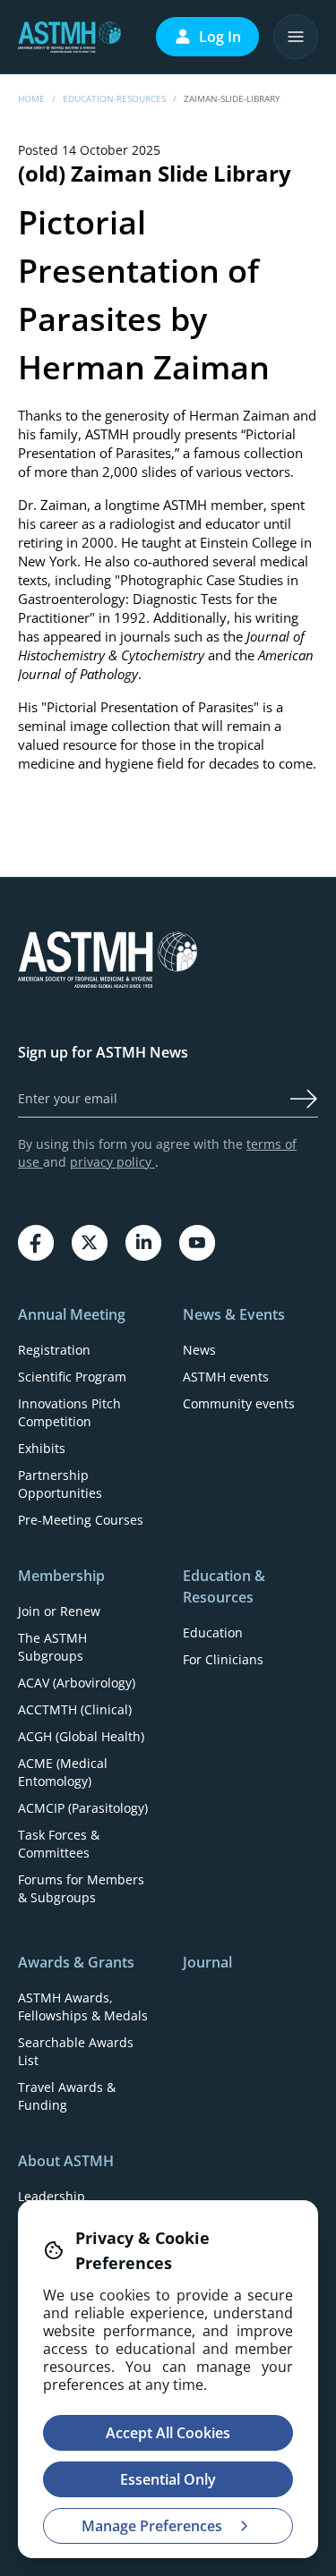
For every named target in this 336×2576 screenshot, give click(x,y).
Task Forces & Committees (59, 1844)
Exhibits (42, 1448)
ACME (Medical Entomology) (63, 1772)
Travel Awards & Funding (67, 2096)
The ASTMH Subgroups (52, 1647)
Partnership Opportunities (60, 1484)
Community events (239, 1403)
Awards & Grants (76, 1962)
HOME (31, 98)
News (199, 1350)
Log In (220, 37)
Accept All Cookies (168, 2433)
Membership (61, 1576)
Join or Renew (59, 1611)
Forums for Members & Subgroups (81, 1888)
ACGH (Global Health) (81, 1736)
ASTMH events (226, 1377)
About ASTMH (66, 2161)
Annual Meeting (72, 1314)
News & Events (234, 1314)
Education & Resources (224, 1586)
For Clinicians (223, 1659)
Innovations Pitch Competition (69, 1412)
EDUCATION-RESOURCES (114, 98)
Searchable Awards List (76, 2051)
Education (213, 1632)
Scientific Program (72, 1377)
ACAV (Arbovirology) (77, 1683)
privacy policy (112, 1162)
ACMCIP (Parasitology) (83, 1808)
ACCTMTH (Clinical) (75, 1709)
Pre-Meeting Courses (81, 1520)
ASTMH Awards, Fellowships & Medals (83, 2006)
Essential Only (168, 2479)
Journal (207, 1962)
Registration (54, 1350)
